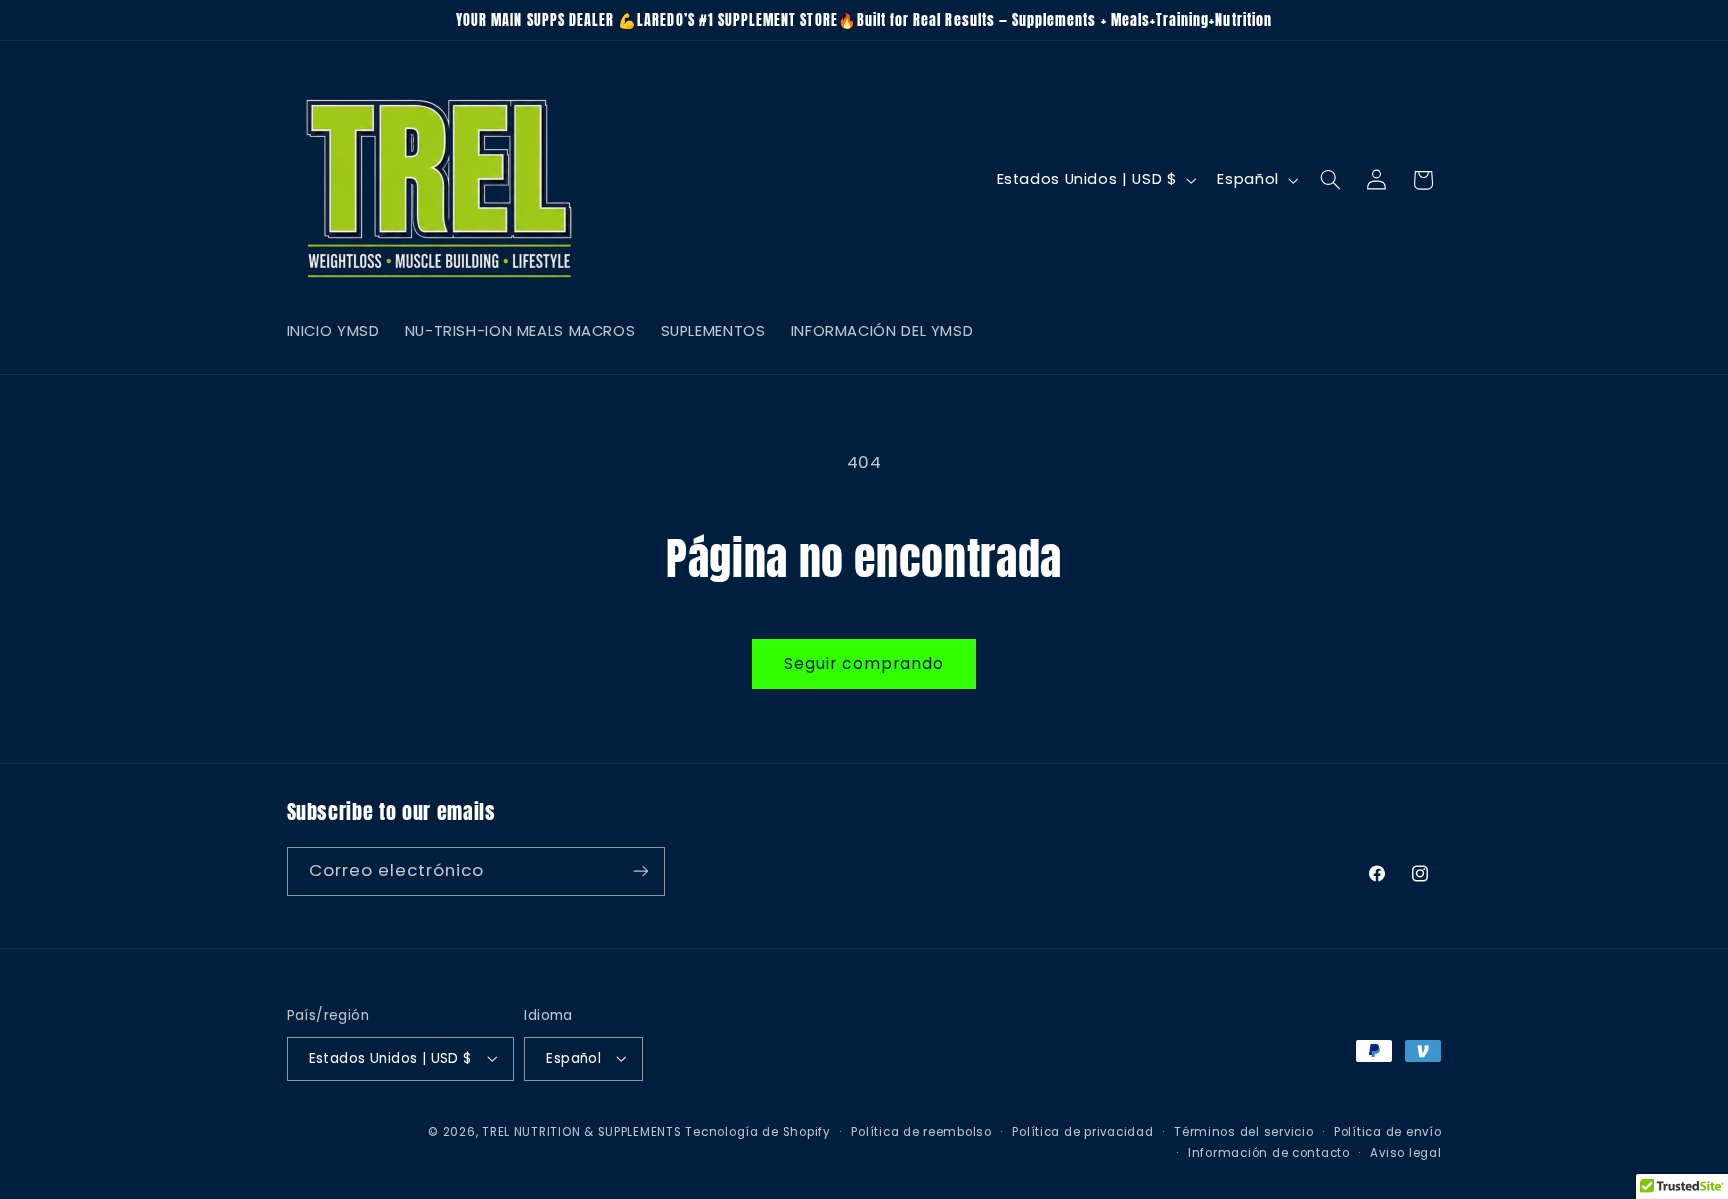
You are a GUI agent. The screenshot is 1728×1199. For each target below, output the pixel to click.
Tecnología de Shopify (757, 1131)
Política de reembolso (921, 1131)
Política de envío (1388, 1131)
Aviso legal (1405, 1152)
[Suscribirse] (640, 870)
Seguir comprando (864, 663)
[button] (1330, 180)
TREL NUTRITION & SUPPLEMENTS (582, 1131)
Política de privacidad (1082, 1131)
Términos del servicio (1243, 1131)
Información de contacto (1269, 1152)
